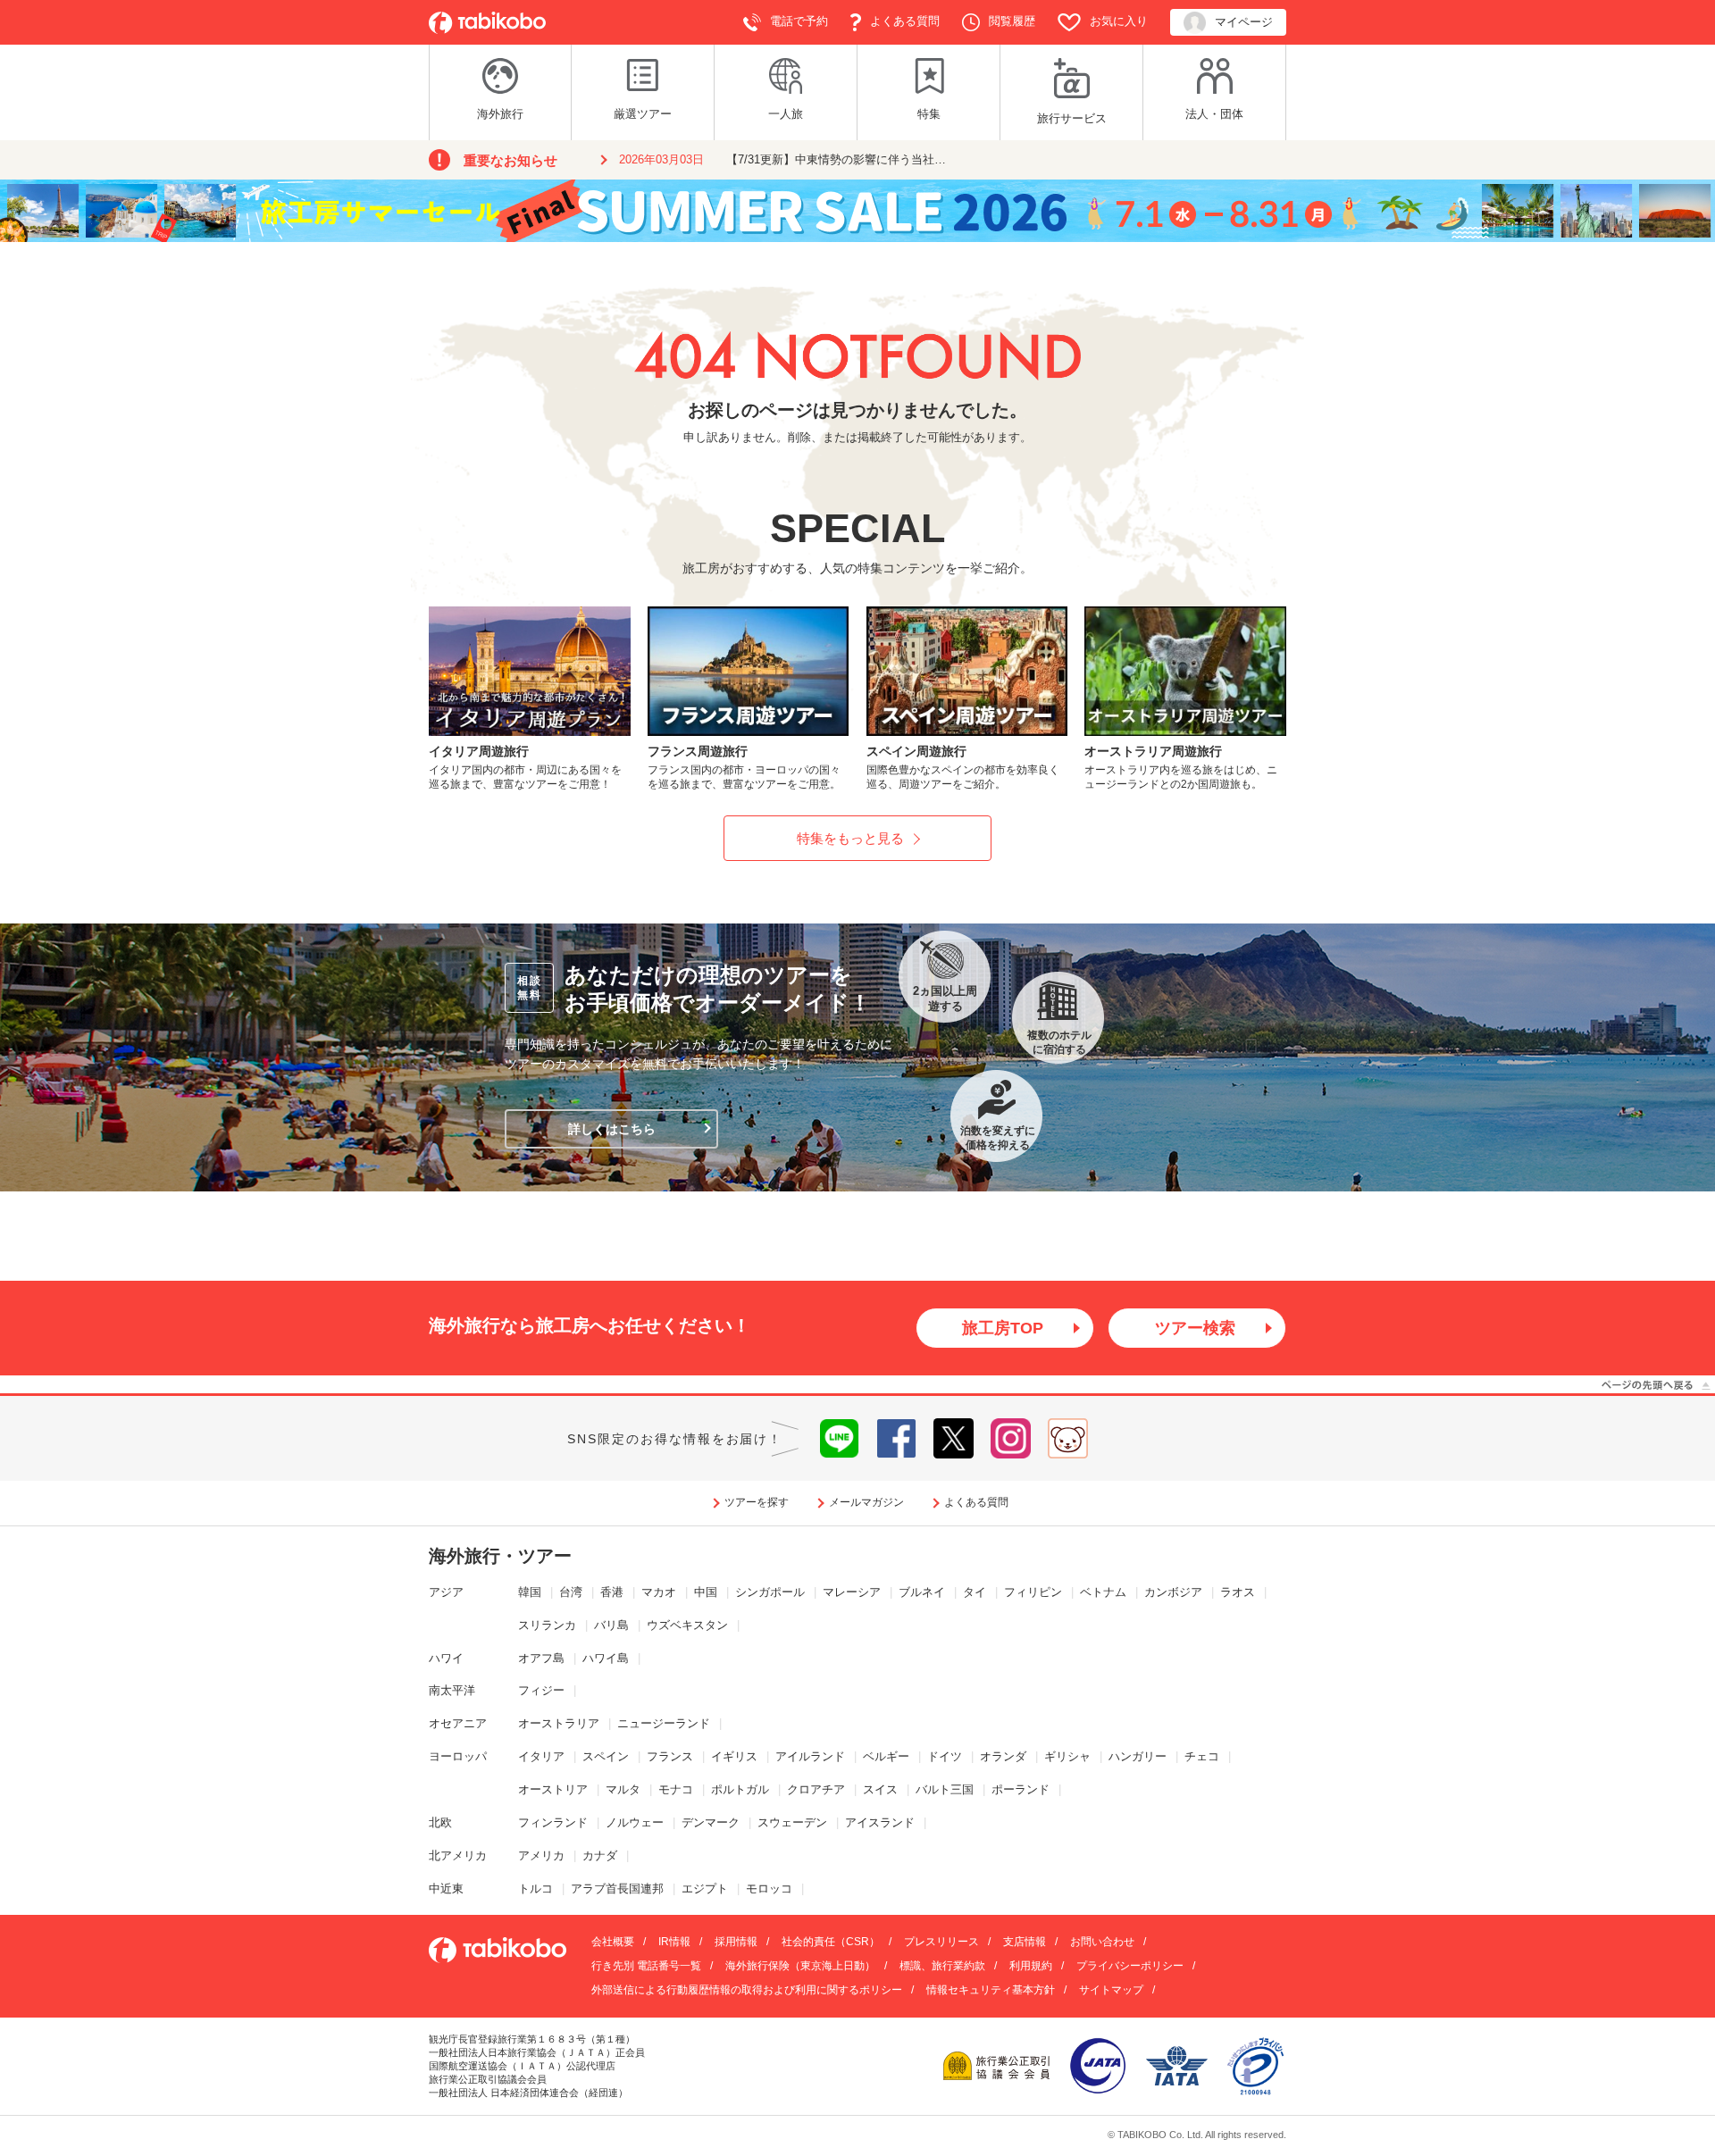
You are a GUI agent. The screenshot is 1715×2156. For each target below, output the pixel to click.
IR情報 (674, 1942)
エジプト (705, 1889)
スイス (880, 1789)
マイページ (1244, 22)
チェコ (1202, 1756)
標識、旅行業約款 (942, 1966)
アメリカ (541, 1855)
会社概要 (613, 1942)
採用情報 (736, 1942)
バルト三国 (945, 1789)
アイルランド (810, 1756)
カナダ (600, 1855)
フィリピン (1033, 1592)
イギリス (734, 1756)
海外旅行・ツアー (500, 1556)
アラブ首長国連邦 (617, 1889)
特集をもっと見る (850, 838)
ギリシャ (1067, 1756)
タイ (975, 1592)
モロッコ (769, 1889)
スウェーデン (792, 1822)
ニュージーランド (664, 1723)
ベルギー (886, 1756)
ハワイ (446, 1658)
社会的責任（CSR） (831, 1942)
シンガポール (770, 1592)
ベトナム (1103, 1592)
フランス (670, 1756)
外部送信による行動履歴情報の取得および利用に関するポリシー (747, 1990)
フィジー (541, 1690)
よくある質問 (905, 21)
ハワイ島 (606, 1658)
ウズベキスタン (687, 1625)
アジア (446, 1592)
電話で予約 (799, 21)
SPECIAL (857, 528)
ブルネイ (922, 1592)
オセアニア (458, 1723)
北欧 (440, 1822)
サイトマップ (1111, 1990)
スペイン (606, 1756)
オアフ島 (541, 1658)
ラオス (1238, 1592)
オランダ (1003, 1756)
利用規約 (1031, 1966)
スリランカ (547, 1625)
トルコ (535, 1889)
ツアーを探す (757, 1502)
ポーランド (1021, 1789)
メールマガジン (866, 1502)
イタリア (541, 1756)
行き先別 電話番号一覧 (646, 1966)
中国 (706, 1592)
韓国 (530, 1592)
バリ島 (611, 1625)
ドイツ (945, 1756)
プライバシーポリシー (1130, 1966)
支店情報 (1025, 1942)
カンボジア (1173, 1592)
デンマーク (711, 1822)
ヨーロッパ (458, 1756)
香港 (612, 1592)
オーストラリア (559, 1723)
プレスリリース (941, 1942)
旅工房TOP (1003, 1328)
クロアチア (816, 1789)
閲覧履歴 (1012, 21)
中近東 (446, 1889)
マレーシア (852, 1592)
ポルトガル (740, 1789)
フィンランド (553, 1822)
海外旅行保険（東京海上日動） (800, 1966)
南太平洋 (452, 1690)
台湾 (571, 1592)
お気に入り (1119, 21)
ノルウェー (635, 1822)
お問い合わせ (1102, 1942)
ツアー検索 (1195, 1328)
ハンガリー (1138, 1756)
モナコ (676, 1789)
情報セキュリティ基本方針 (991, 1990)
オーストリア (553, 1789)
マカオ (659, 1592)
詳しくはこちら (612, 1129)
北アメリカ (458, 1855)
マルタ (623, 1789)
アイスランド (880, 1822)
